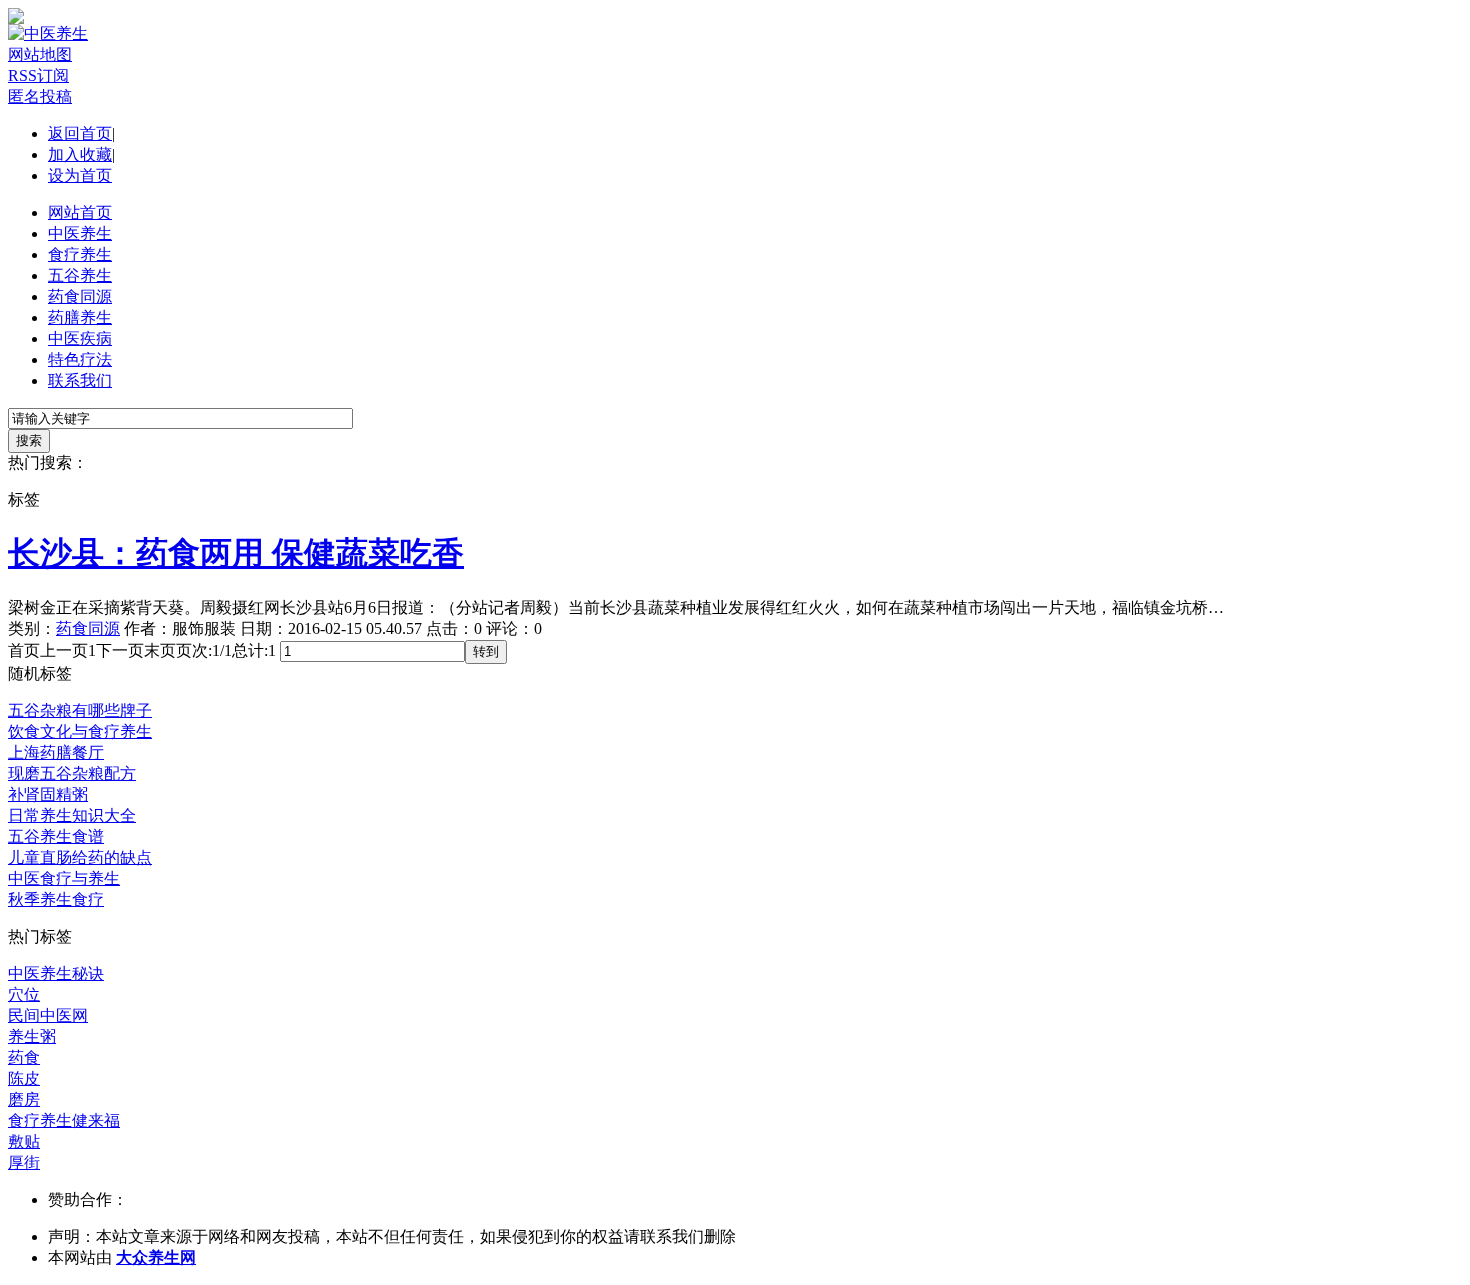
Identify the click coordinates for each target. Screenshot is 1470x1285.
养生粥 (32, 1036)
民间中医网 (48, 1015)
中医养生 (80, 233)
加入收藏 (80, 154)
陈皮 (24, 1078)
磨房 (24, 1099)
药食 (24, 1057)
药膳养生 (80, 317)
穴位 (24, 994)
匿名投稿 (40, 96)
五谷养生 (80, 275)
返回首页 (80, 133)
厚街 (24, 1162)
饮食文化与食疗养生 (80, 731)
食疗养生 (80, 254)
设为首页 (80, 175)
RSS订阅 (38, 75)
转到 (486, 651)
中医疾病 (80, 338)
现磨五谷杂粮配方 (72, 773)
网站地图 (40, 54)
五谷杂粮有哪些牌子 (80, 710)
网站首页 (80, 212)
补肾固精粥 (48, 794)
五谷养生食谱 (56, 836)
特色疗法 (80, 359)
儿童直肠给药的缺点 (80, 857)
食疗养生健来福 (64, 1120)
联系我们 (80, 380)
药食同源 (80, 296)
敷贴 (24, 1141)
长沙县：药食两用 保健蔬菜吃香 (236, 553)
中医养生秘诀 (56, 973)
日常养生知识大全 (72, 815)
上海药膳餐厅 (56, 752)
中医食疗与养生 (64, 878)
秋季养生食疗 (56, 899)
